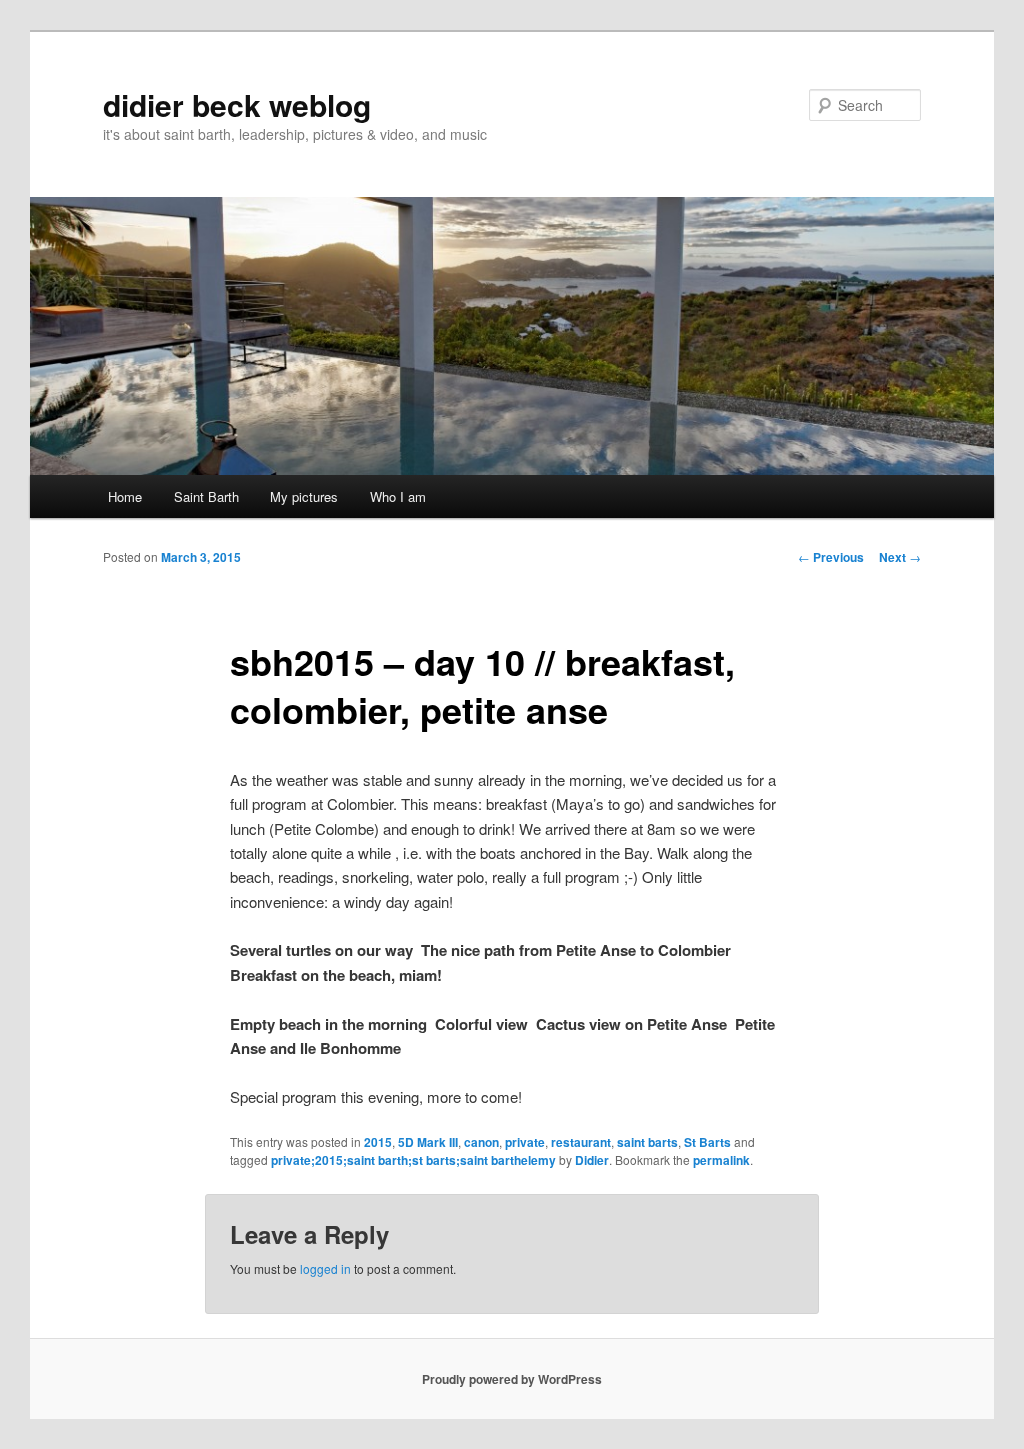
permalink (721, 1160)
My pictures (304, 496)
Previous (831, 557)
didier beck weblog (237, 104)
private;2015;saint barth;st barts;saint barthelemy (413, 1160)
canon (481, 1142)
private (525, 1142)
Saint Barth (206, 496)
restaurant (581, 1142)
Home (125, 496)
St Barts (707, 1142)
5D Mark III (428, 1142)
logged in (325, 1268)
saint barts (647, 1142)
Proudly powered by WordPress (512, 1379)
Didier (592, 1160)
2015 (378, 1142)
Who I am (398, 496)
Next (900, 557)
